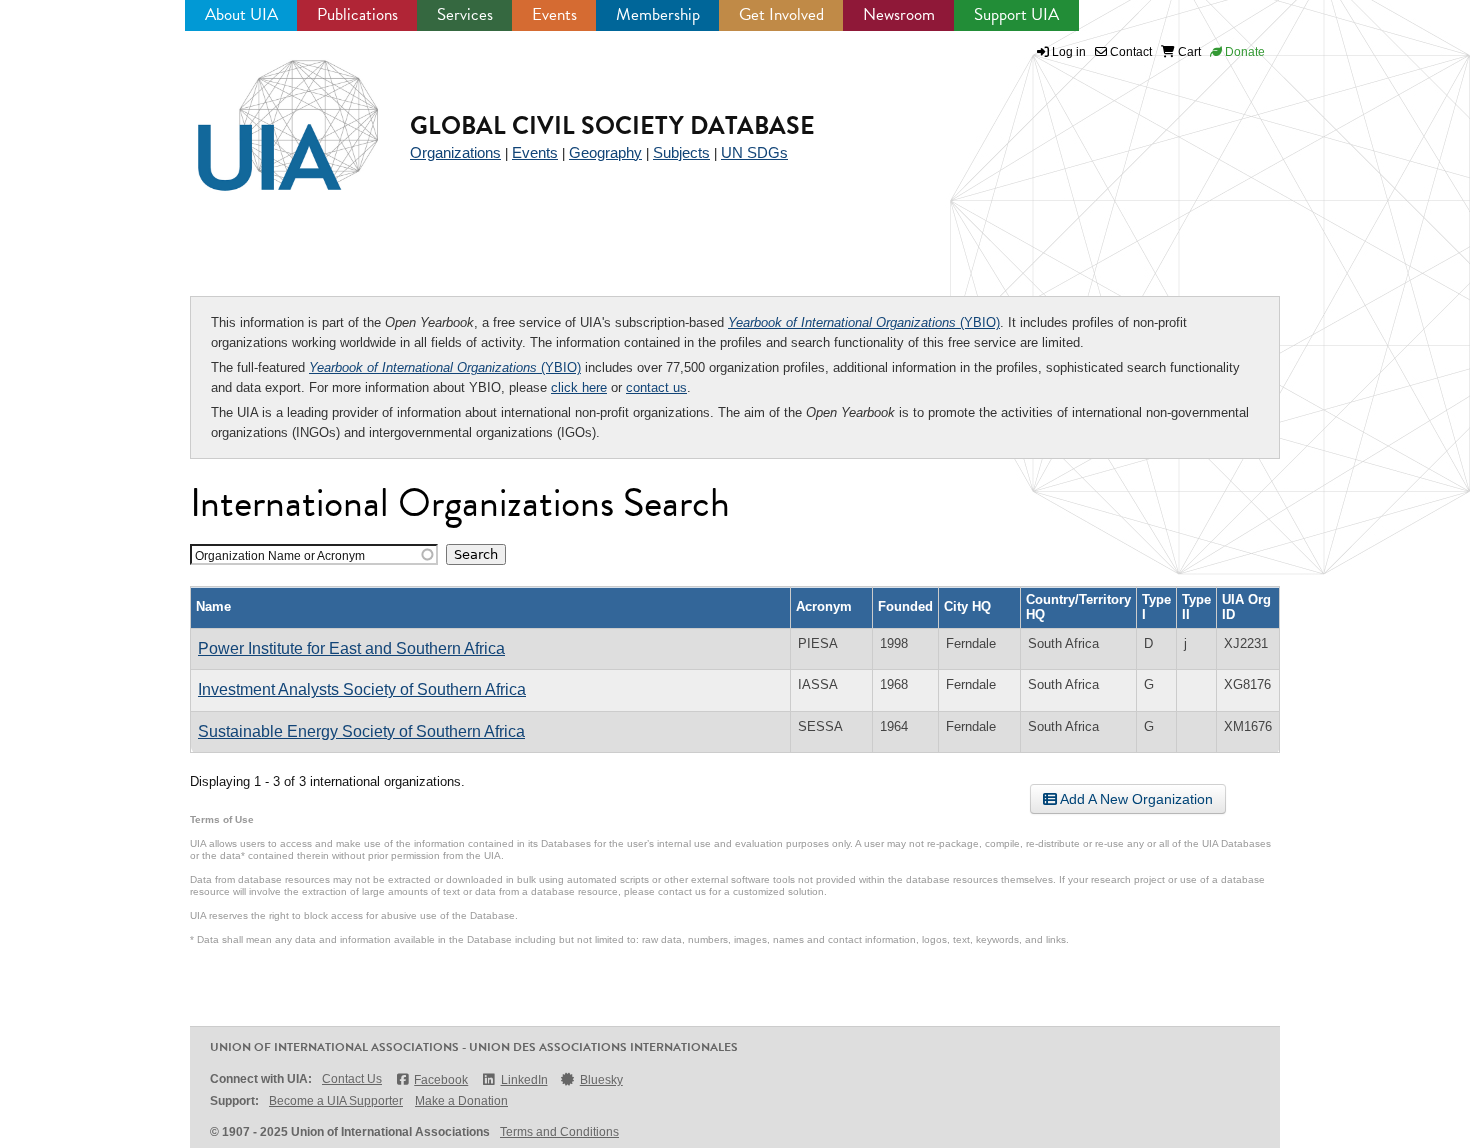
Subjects (681, 152)
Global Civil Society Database (612, 125)
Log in (1069, 52)
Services (465, 14)
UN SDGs (754, 152)
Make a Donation (461, 1101)
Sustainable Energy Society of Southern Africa (361, 731)
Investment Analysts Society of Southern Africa (362, 689)
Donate (1243, 52)
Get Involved (781, 14)
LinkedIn (524, 1080)
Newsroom (899, 14)
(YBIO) (864, 322)
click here (579, 387)
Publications (357, 14)
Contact (1129, 52)
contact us (656, 387)
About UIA (241, 14)
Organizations (455, 152)
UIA (265, 114)
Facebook (441, 1080)
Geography (605, 152)
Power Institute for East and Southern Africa (351, 648)
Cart (1188, 52)
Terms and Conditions (559, 1132)
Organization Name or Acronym (280, 555)
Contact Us (352, 1079)
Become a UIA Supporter (336, 1101)
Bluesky (601, 1080)
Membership (658, 14)
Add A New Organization (1135, 799)
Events (554, 14)
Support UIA (1016, 14)
